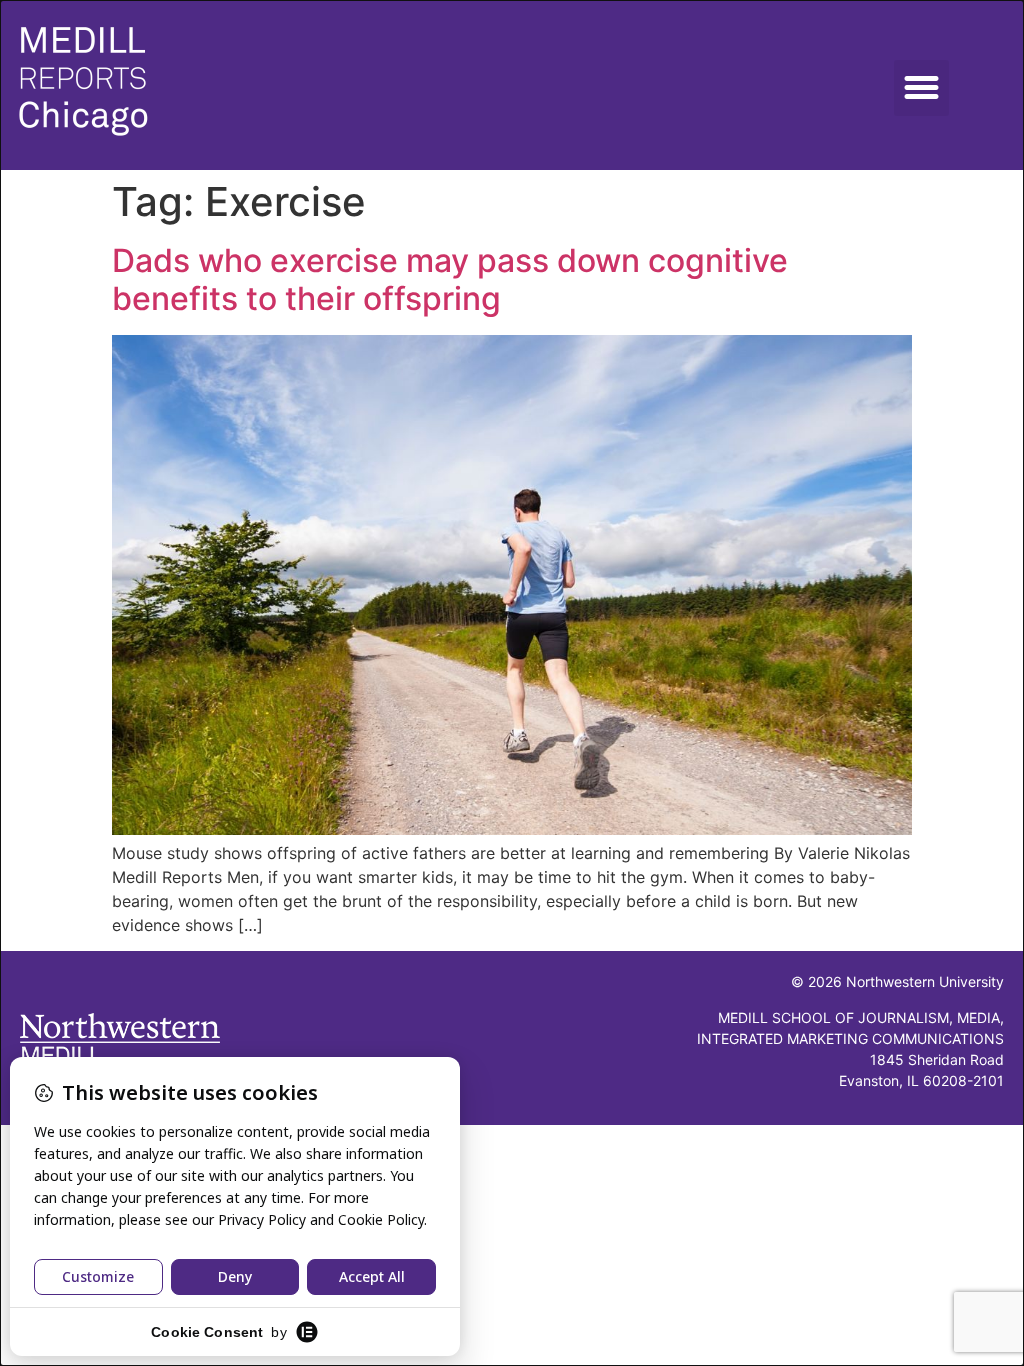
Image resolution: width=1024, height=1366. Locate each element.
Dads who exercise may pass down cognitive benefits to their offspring (450, 279)
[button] (922, 88)
